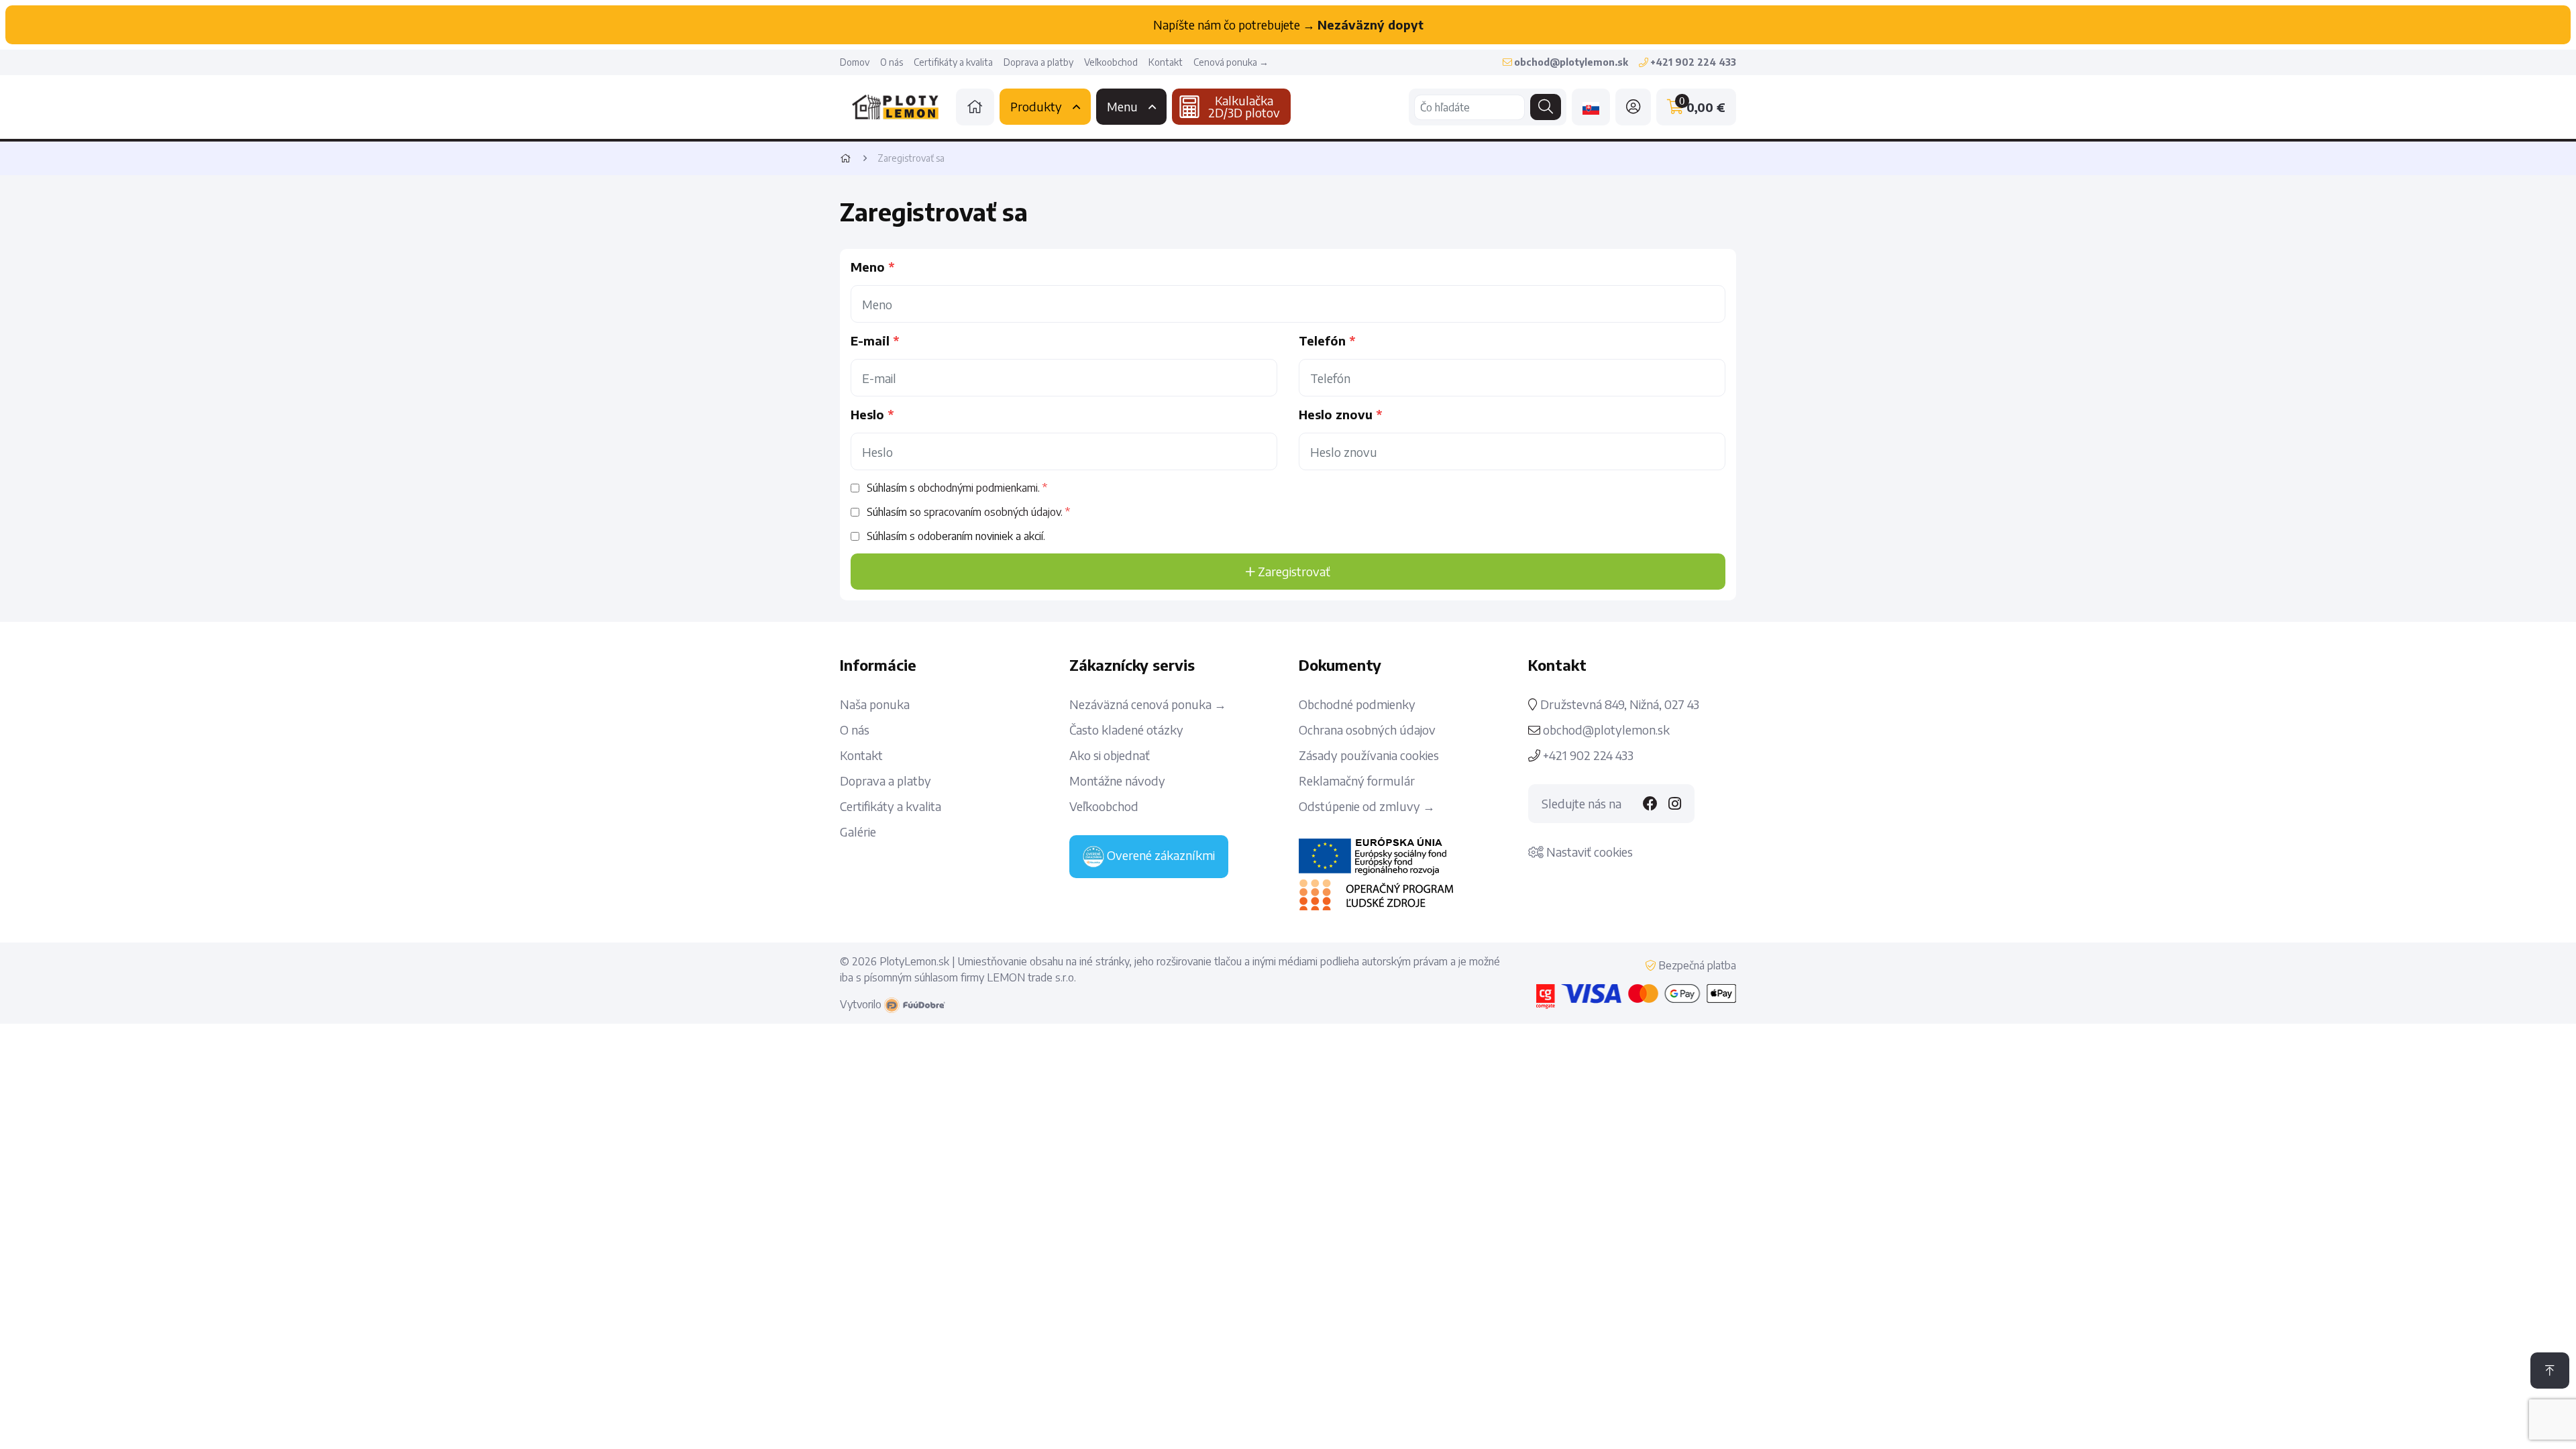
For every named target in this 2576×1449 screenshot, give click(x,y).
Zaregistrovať (1293, 571)
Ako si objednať (1110, 755)
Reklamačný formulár (1357, 781)
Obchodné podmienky (1357, 704)
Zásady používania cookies (1369, 755)
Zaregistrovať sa (911, 158)
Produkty (1036, 106)
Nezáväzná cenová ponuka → (1148, 704)
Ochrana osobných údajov (1367, 730)
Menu (1122, 106)
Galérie (858, 832)
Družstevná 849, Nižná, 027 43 (1618, 704)
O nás (892, 62)
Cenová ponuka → (1231, 62)
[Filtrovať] (1546, 107)
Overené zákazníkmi (1160, 855)
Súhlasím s (953, 488)
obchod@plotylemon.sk (1605, 730)
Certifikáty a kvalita (953, 62)
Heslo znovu (1336, 415)
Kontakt (1166, 62)
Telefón (1322, 341)
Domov (855, 62)
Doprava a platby (1038, 62)
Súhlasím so (965, 512)
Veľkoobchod (1111, 62)
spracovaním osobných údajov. (993, 512)
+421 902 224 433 (1587, 755)
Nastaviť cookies (1588, 852)
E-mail (870, 341)
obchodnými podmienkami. (979, 488)
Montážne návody (1117, 781)
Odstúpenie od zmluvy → (1367, 806)
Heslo (867, 415)
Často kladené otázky (1126, 730)
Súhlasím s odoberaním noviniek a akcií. (956, 536)
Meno (868, 267)
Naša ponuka (875, 704)
